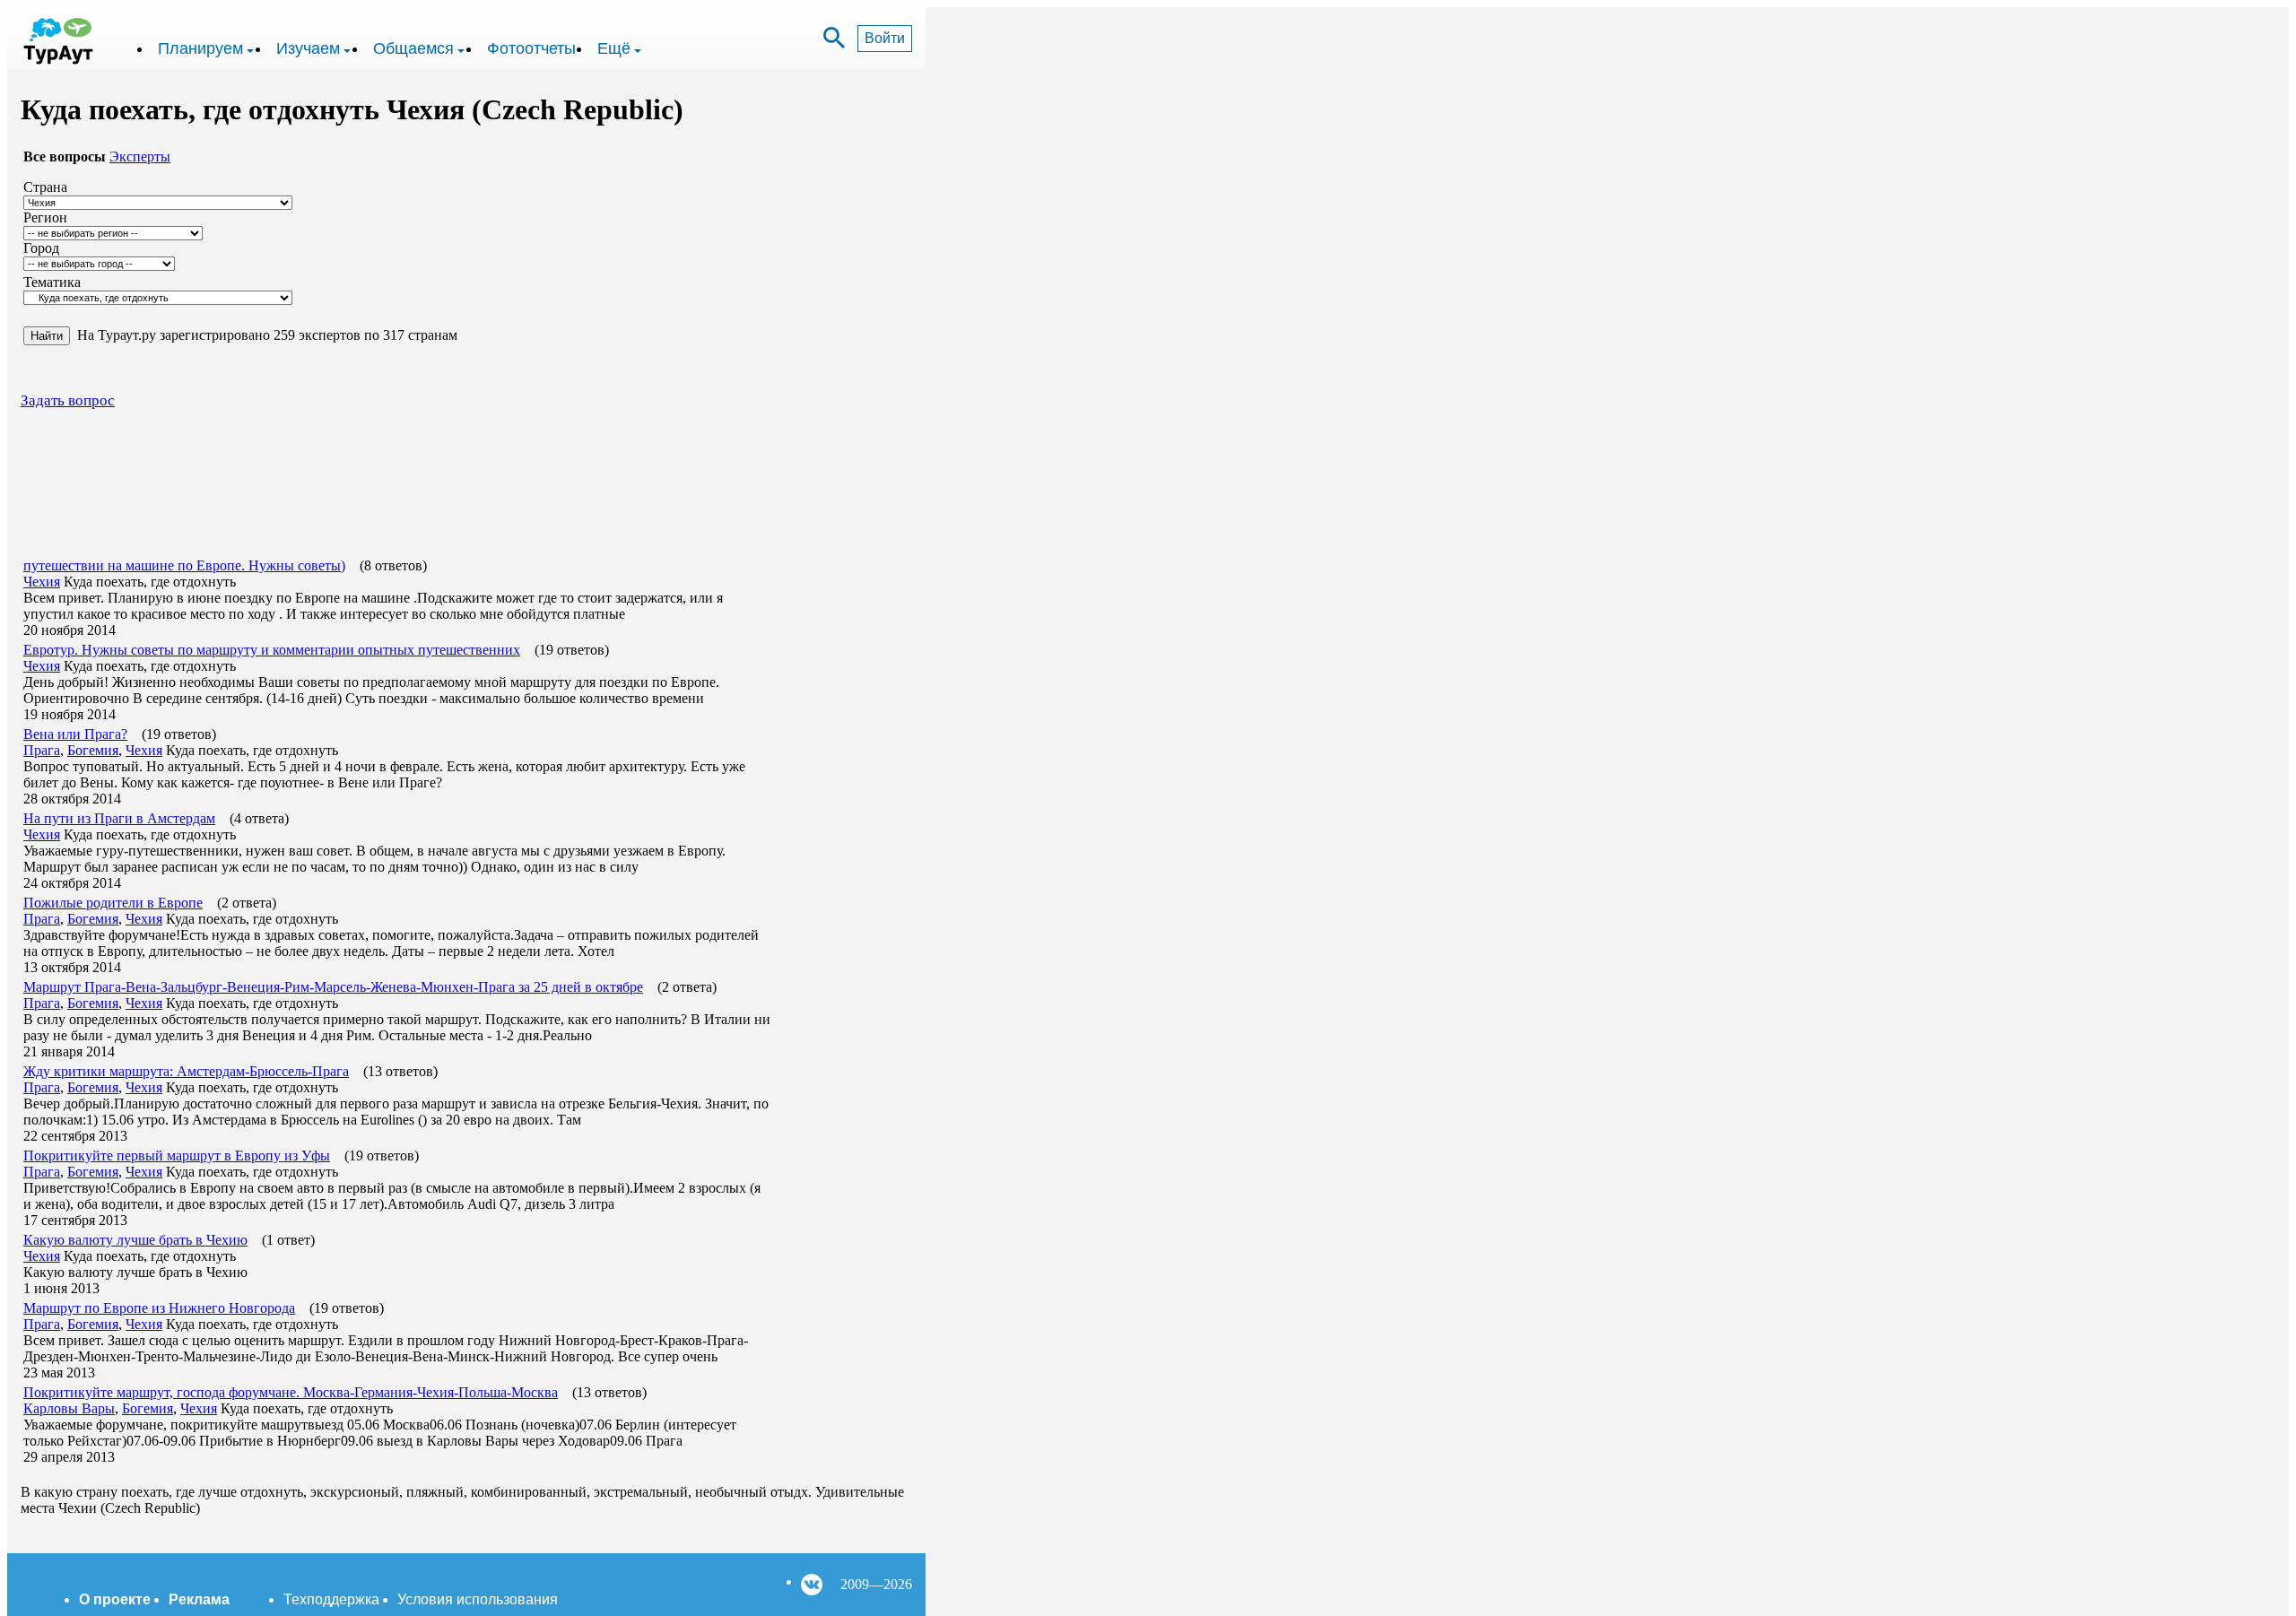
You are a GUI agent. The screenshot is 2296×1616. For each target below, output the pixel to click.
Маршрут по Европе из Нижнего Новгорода (159, 1308)
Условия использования (478, 1599)
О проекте (115, 1599)
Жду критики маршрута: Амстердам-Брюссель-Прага (186, 1071)
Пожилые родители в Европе (113, 903)
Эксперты (140, 156)
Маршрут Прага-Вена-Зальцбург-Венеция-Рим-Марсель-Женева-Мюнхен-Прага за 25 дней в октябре (333, 987)
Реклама (199, 1599)
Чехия (42, 582)
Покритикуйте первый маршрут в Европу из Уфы (177, 1156)
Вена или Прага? (75, 734)
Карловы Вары (69, 1408)
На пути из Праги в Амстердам (119, 818)
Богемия (93, 750)
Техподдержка (331, 1599)
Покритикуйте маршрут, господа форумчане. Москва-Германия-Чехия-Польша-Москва (291, 1392)
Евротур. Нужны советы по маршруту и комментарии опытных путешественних (272, 650)
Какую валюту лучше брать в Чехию (135, 1240)
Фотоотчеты (531, 48)
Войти (885, 38)
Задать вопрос (68, 400)
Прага (42, 750)
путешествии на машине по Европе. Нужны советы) (184, 565)
